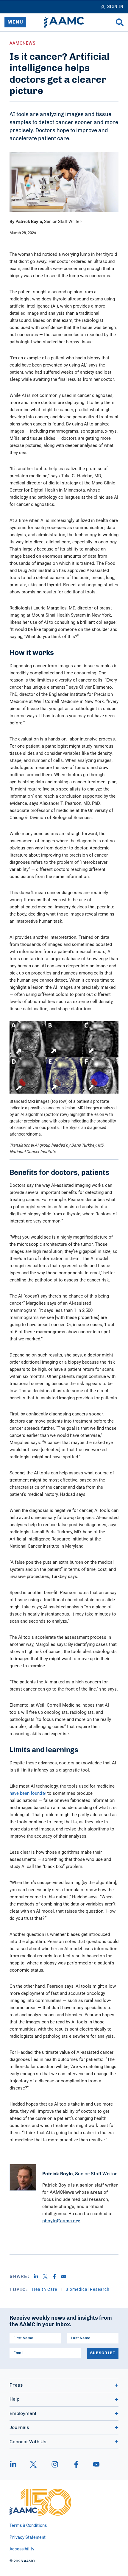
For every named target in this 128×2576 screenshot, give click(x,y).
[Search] (120, 22)
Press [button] (16, 2385)
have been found (26, 1793)
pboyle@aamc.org (61, 2221)
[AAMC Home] (64, 22)
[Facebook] (57, 2276)
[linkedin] (16, 2464)
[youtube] (93, 2464)
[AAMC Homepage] (40, 2502)
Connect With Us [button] (28, 2442)
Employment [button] (23, 2413)
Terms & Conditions (28, 2526)
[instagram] (55, 2464)
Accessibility (22, 2549)
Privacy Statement (28, 2538)
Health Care (45, 2289)
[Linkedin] (38, 2276)
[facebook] (76, 2464)
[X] (47, 2276)
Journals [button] (19, 2427)
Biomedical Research (88, 2289)
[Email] (66, 2276)
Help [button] (14, 2399)
